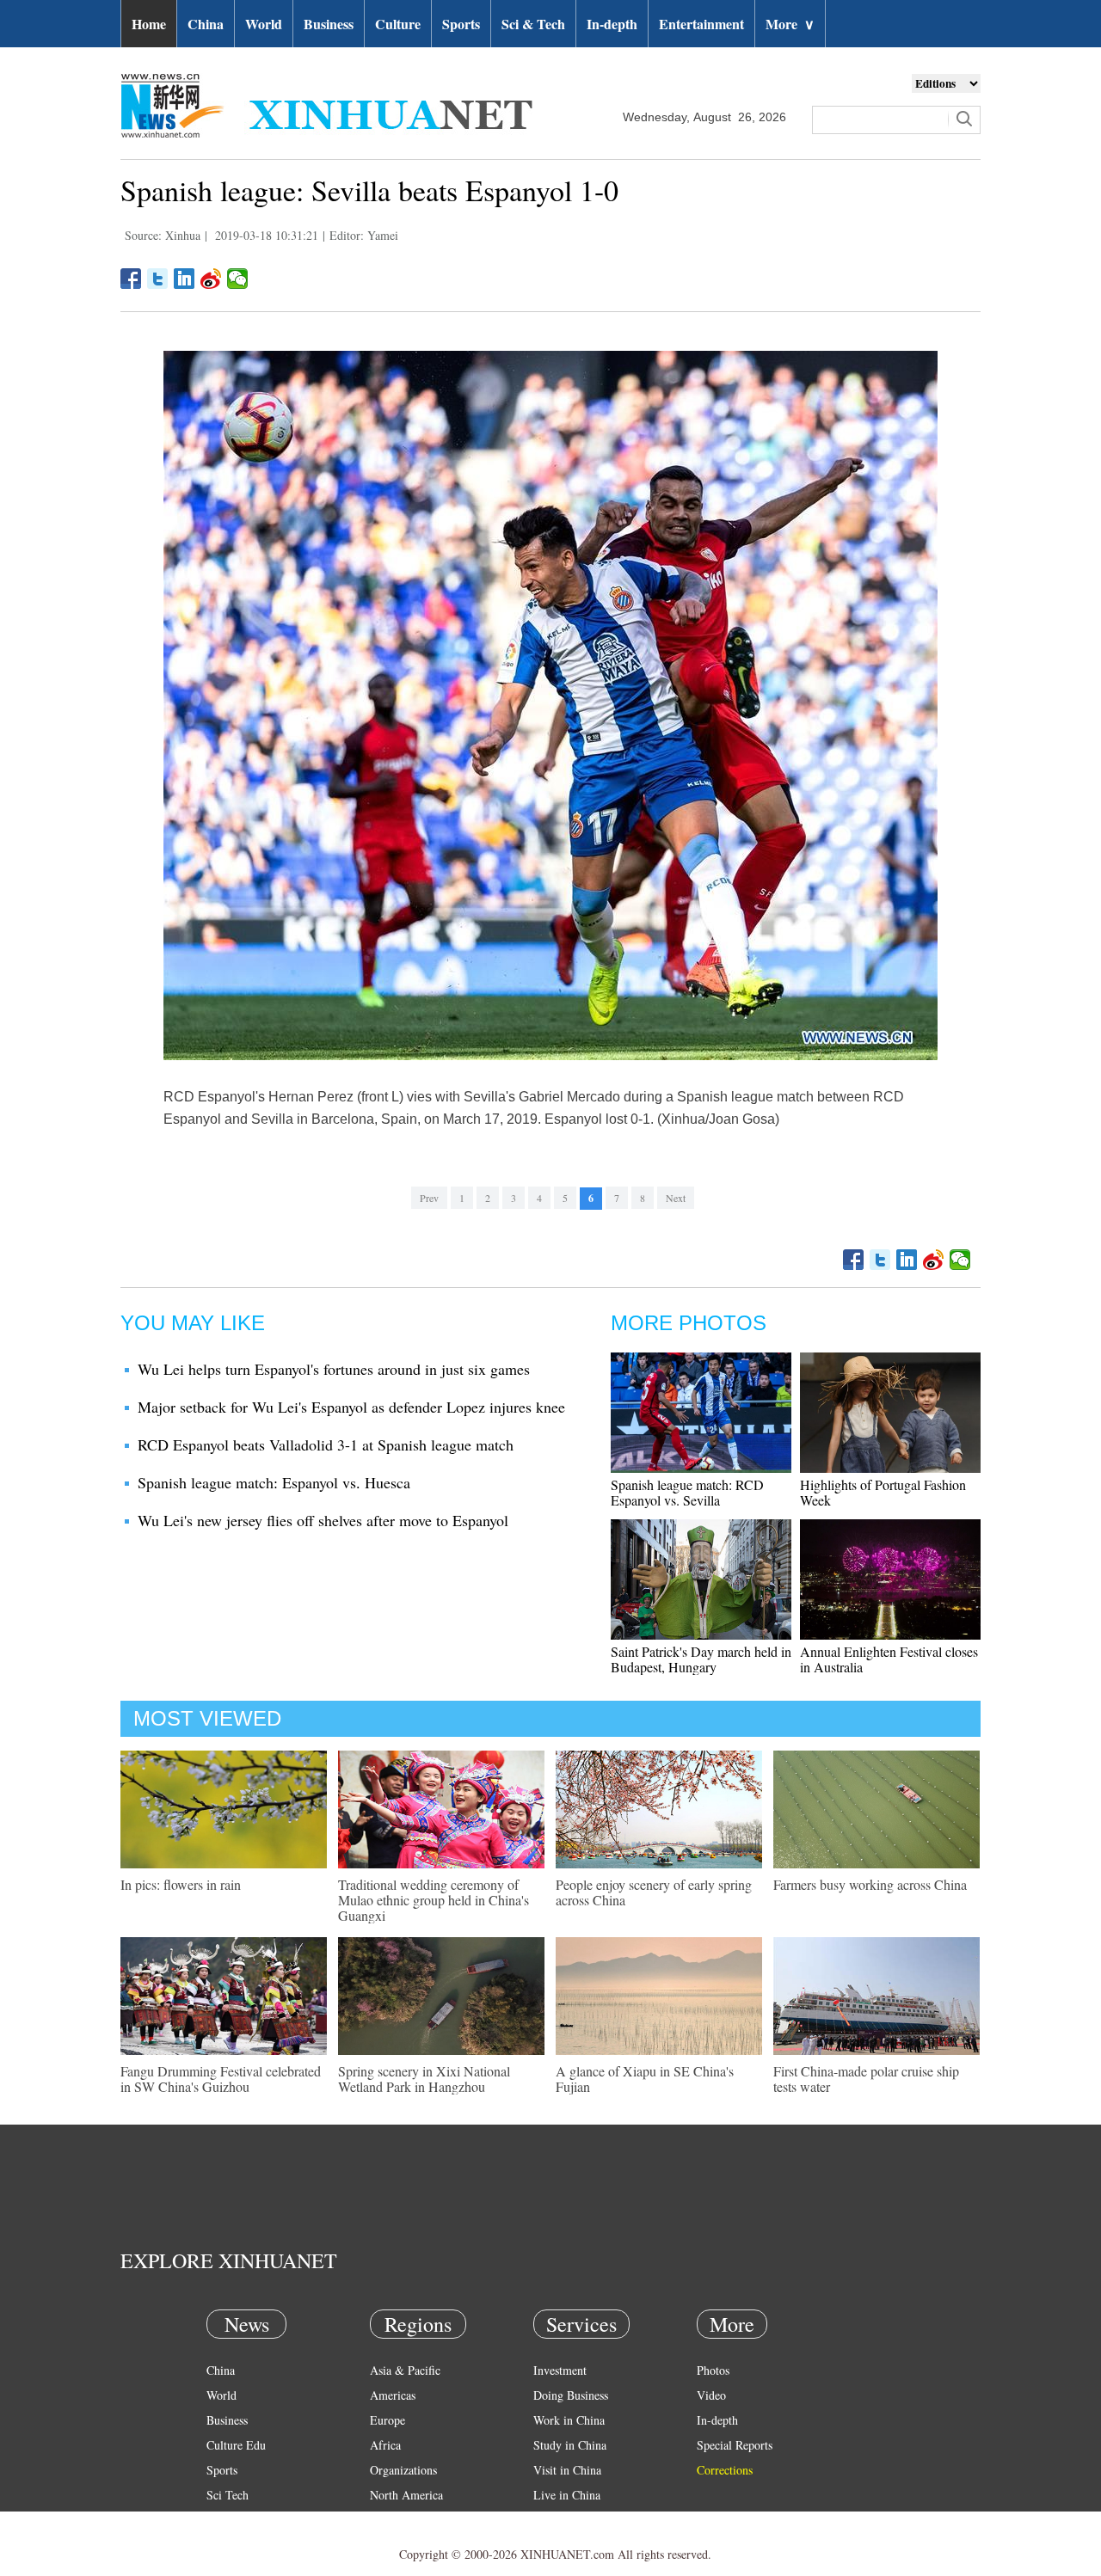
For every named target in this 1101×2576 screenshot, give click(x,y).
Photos (713, 2370)
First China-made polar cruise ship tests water (866, 2079)
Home (149, 24)
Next (676, 1198)
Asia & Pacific (405, 2370)
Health (222, 2520)
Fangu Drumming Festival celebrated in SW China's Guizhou (221, 2079)
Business (329, 24)
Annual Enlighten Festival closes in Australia (889, 1659)
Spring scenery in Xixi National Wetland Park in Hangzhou (424, 2079)
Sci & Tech (533, 24)
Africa (385, 2445)
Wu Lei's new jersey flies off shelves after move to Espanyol (323, 1520)
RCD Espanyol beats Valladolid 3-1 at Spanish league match (326, 1444)
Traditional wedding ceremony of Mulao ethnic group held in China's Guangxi (434, 1900)
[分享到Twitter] (158, 279)
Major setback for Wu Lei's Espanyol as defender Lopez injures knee (351, 1407)
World (264, 24)
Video (711, 2395)
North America (406, 2495)
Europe (388, 2420)
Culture (398, 24)
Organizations (403, 2470)
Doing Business (571, 2395)
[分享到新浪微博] (211, 279)
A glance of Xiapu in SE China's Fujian (645, 2079)
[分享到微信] (238, 279)
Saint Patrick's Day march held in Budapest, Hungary (701, 1659)
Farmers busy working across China (870, 1884)
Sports (461, 24)
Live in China (567, 2495)
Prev (429, 1198)
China (206, 24)
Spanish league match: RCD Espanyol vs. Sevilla (687, 1492)
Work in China (569, 2420)
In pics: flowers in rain (181, 1884)
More (790, 24)
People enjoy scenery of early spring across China (654, 1892)
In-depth (612, 24)
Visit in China (567, 2470)
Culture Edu (236, 2445)
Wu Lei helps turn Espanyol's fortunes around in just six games (334, 1369)
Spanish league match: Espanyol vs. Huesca (274, 1482)
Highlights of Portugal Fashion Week (883, 1492)
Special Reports (735, 2445)
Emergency (561, 2520)
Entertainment (701, 24)
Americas (393, 2395)
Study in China (570, 2445)
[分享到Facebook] (131, 279)
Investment (560, 2370)
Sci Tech (228, 2495)
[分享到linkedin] (185, 279)
